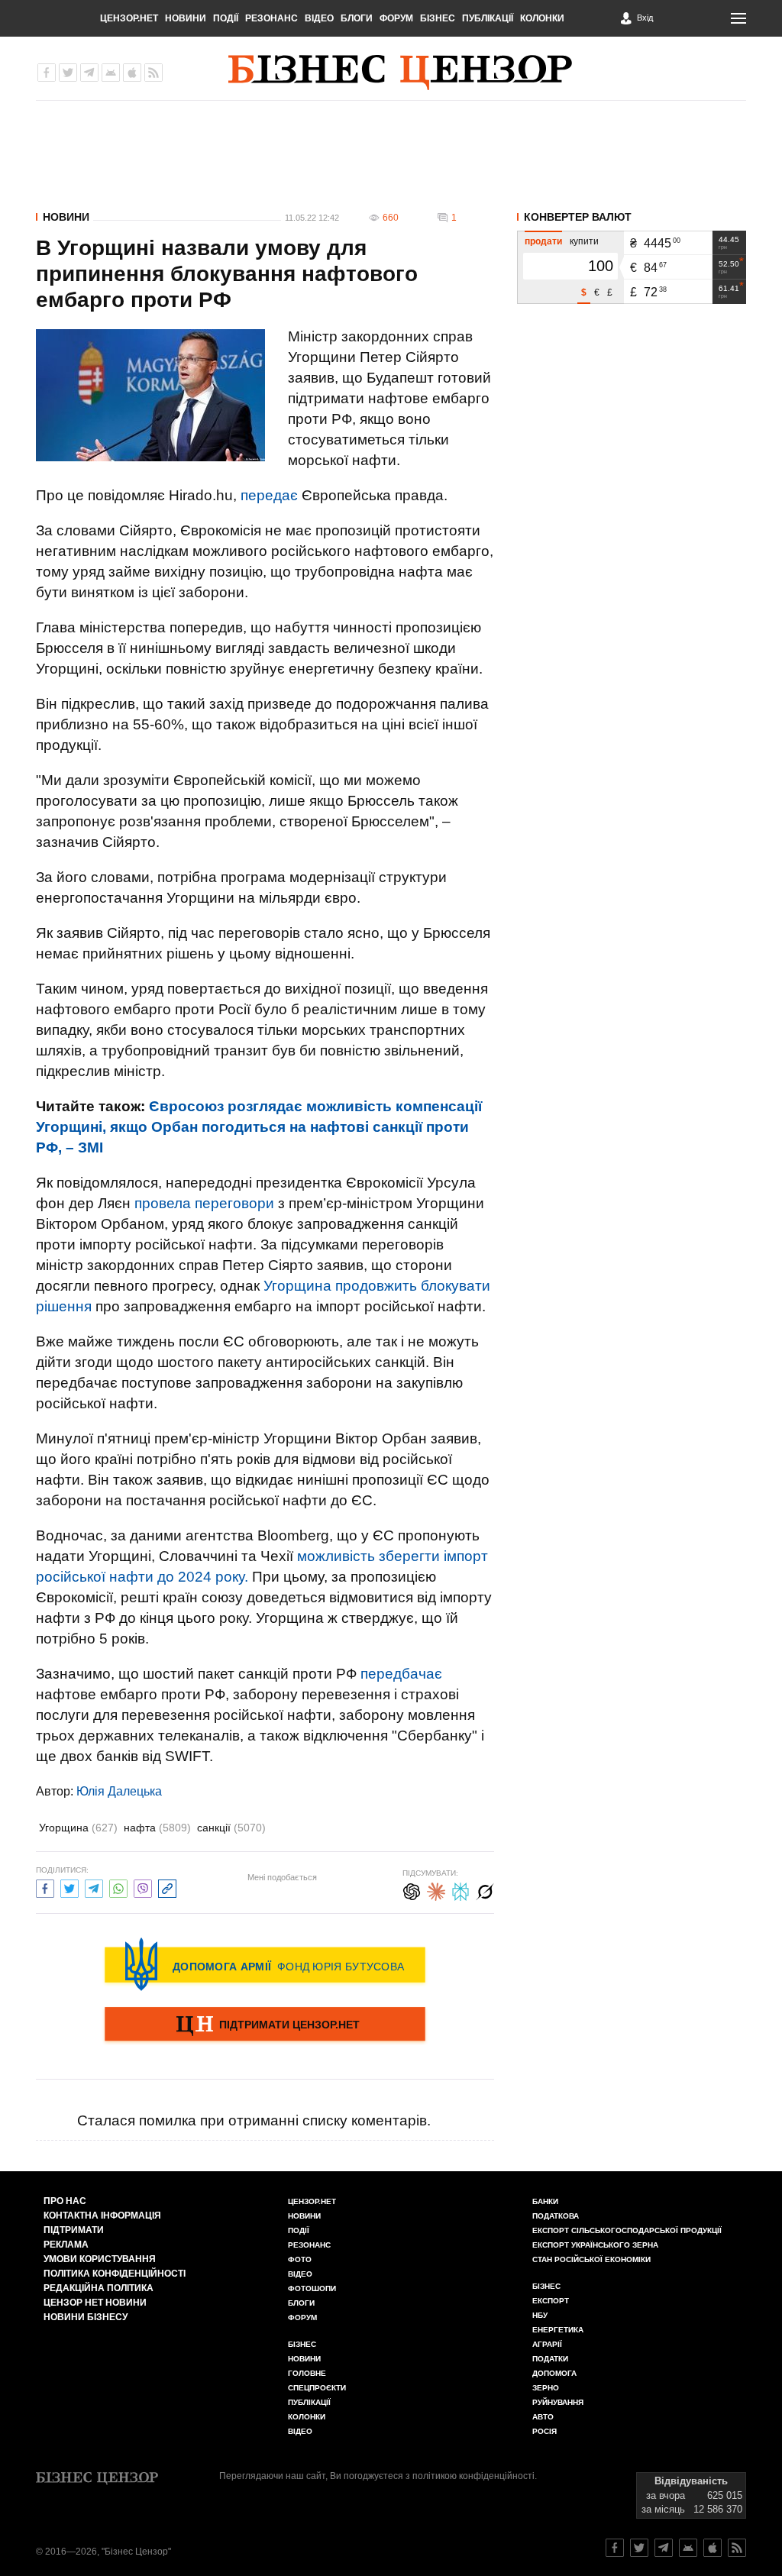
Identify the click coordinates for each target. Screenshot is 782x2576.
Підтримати (74, 2230)
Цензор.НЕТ (129, 18)
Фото (300, 2259)
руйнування (558, 2402)
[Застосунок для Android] (111, 73)
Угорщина (78, 1828)
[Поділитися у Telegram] (94, 1887)
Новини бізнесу (86, 2317)
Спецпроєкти (317, 2388)
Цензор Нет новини (95, 2303)
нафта (157, 1828)
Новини (186, 18)
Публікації (488, 18)
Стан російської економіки (591, 2259)
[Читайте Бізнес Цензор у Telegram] (664, 2548)
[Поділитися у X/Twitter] (69, 1887)
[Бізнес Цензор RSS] (153, 73)
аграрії (547, 2344)
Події (226, 18)
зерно (546, 2388)
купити (584, 241)
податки (550, 2359)
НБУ (540, 2315)
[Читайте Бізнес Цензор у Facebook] (615, 2548)
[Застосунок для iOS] (132, 73)
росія (544, 2431)
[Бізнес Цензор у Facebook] (47, 73)
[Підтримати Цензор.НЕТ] (265, 2025)
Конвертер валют (578, 217)
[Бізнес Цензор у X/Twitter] (68, 73)
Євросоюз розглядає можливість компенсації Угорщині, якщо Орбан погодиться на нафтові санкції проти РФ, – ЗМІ (259, 1127)
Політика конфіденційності (115, 2274)
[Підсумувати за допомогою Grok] (485, 1890)
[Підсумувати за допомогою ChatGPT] (412, 1890)
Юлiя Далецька (119, 1791)
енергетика (558, 2330)
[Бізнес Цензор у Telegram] (89, 73)
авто (543, 2417)
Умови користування (100, 2259)
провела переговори (204, 1203)
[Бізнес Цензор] (400, 73)
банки (545, 2201)
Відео (319, 18)
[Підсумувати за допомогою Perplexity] (460, 1890)
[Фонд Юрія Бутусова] (265, 1964)
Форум (396, 18)
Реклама (66, 2245)
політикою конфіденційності (473, 2476)
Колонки (542, 18)
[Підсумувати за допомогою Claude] (436, 1890)
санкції (231, 1828)
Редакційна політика (99, 2288)
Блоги (357, 18)
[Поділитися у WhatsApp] (118, 1887)
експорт (551, 2301)
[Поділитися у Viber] (143, 1887)
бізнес (546, 2286)
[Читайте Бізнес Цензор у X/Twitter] (639, 2548)
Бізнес (438, 18)
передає (269, 495)
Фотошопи (312, 2288)
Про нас (65, 2201)
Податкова (556, 2216)
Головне (307, 2373)
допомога (554, 2373)
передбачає (401, 1674)
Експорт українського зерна (595, 2245)
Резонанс (271, 18)
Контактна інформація (102, 2216)
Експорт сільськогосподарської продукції (627, 2230)
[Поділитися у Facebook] (45, 1887)
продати (543, 241)
